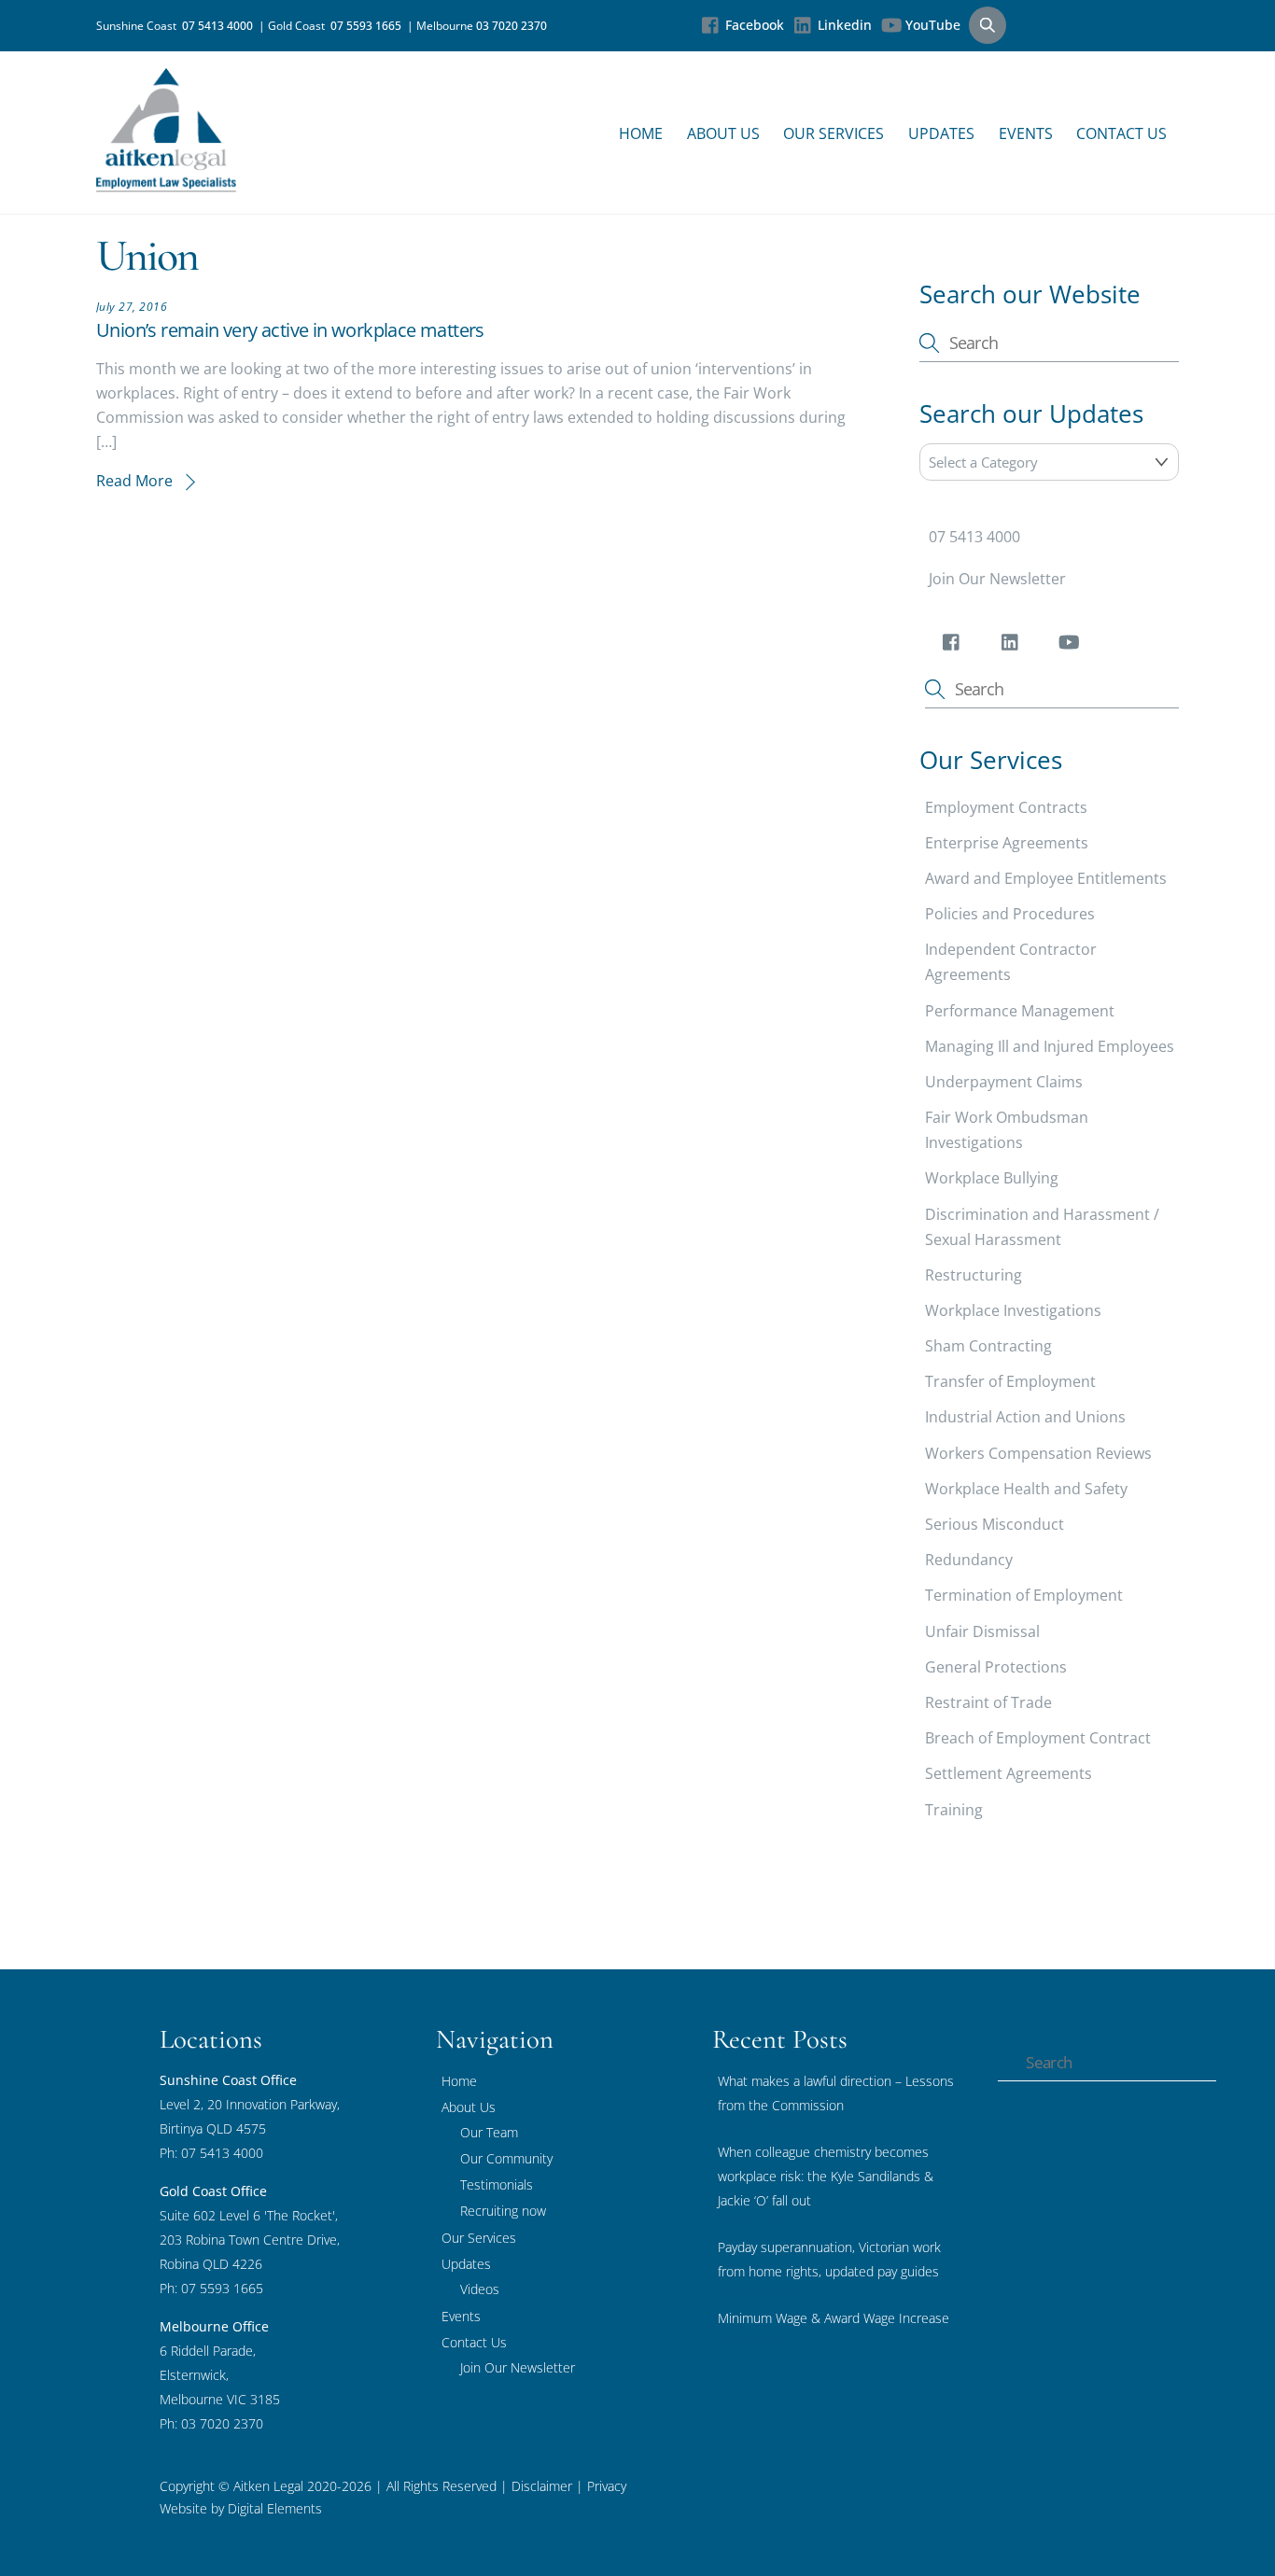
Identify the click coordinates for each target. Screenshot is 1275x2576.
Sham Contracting (988, 1346)
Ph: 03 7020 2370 (211, 2423)
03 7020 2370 (511, 26)
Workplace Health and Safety (1026, 1489)
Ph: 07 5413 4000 (211, 2153)
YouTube (931, 25)
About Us (723, 133)
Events (1026, 133)
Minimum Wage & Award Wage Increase (834, 2318)
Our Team (489, 2132)
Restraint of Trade (988, 1702)
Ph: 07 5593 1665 (211, 2288)
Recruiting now (503, 2211)
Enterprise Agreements (1007, 843)
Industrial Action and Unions (1025, 1417)
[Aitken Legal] (166, 182)
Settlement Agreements (1009, 1773)
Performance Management (1020, 1010)
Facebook (753, 25)
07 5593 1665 (369, 26)
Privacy (605, 2486)
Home (641, 133)
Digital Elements (275, 2508)
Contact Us (1121, 133)
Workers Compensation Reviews (1038, 1452)
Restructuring (974, 1274)
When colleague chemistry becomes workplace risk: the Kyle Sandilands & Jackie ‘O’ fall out (826, 2176)
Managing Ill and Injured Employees (1050, 1046)
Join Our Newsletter (997, 579)
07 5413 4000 (220, 26)
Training (954, 1809)
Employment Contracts (1006, 806)
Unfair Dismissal (982, 1631)
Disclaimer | (547, 2486)
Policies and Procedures (1010, 914)
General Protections (996, 1667)
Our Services (834, 133)
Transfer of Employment (1010, 1381)
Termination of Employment (1024, 1595)
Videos (480, 2289)
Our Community (506, 2158)
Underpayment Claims (1004, 1082)
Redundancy (969, 1560)
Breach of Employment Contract (1038, 1738)
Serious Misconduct (995, 1524)
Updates (941, 133)
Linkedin (843, 25)
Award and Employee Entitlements (1046, 878)
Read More (134, 481)
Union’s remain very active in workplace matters (290, 330)
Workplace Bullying (992, 1178)
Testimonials (497, 2184)
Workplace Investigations (1013, 1310)
